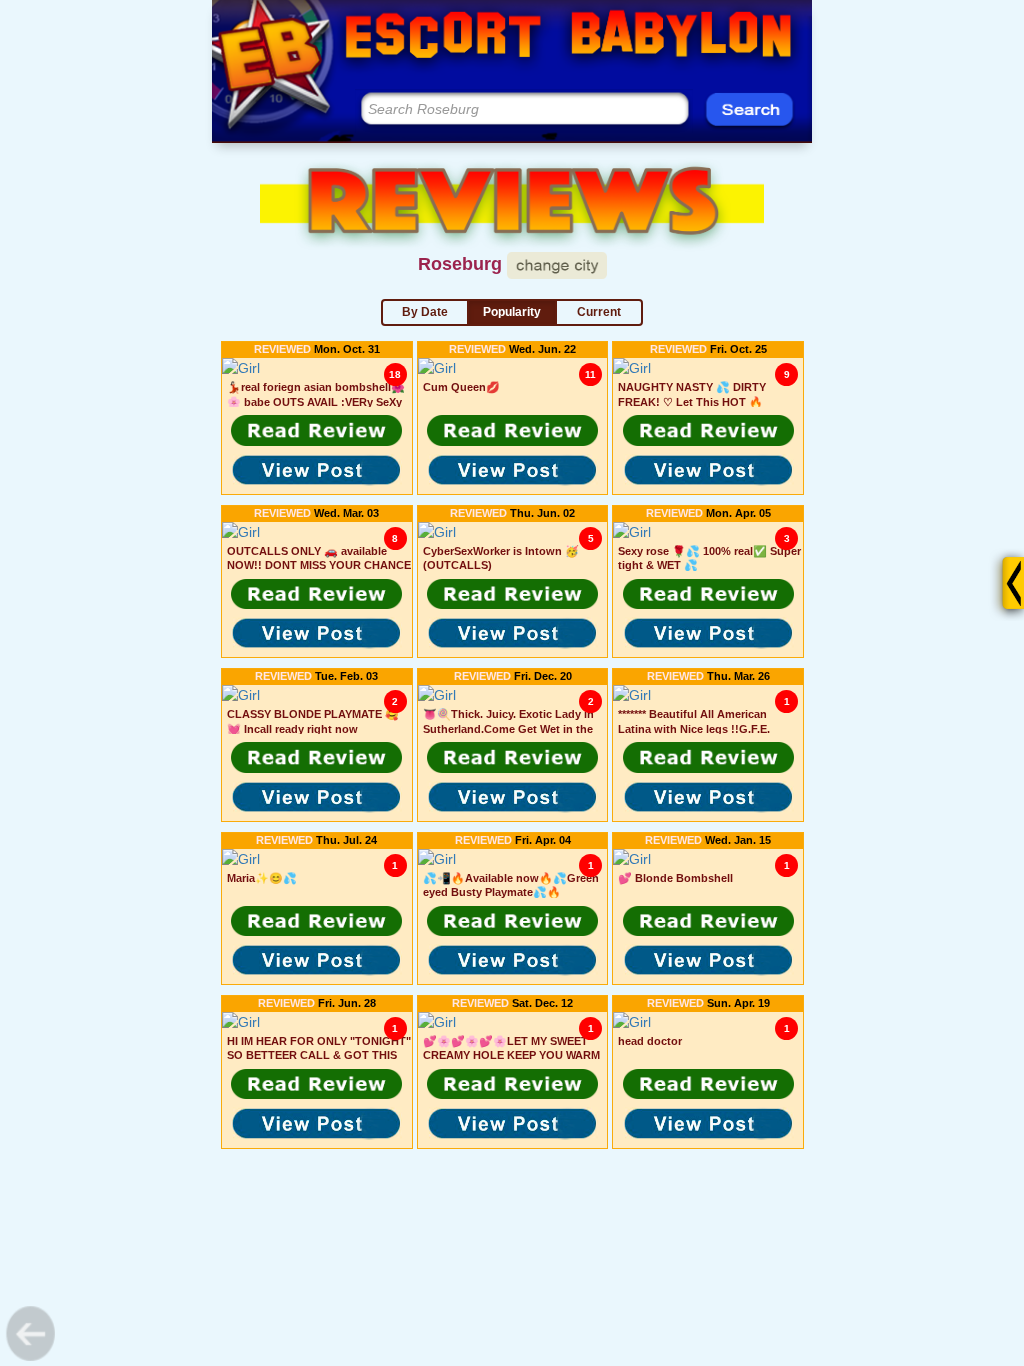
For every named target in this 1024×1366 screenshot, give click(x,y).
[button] (317, 430)
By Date (425, 312)
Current (599, 312)
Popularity (512, 312)
